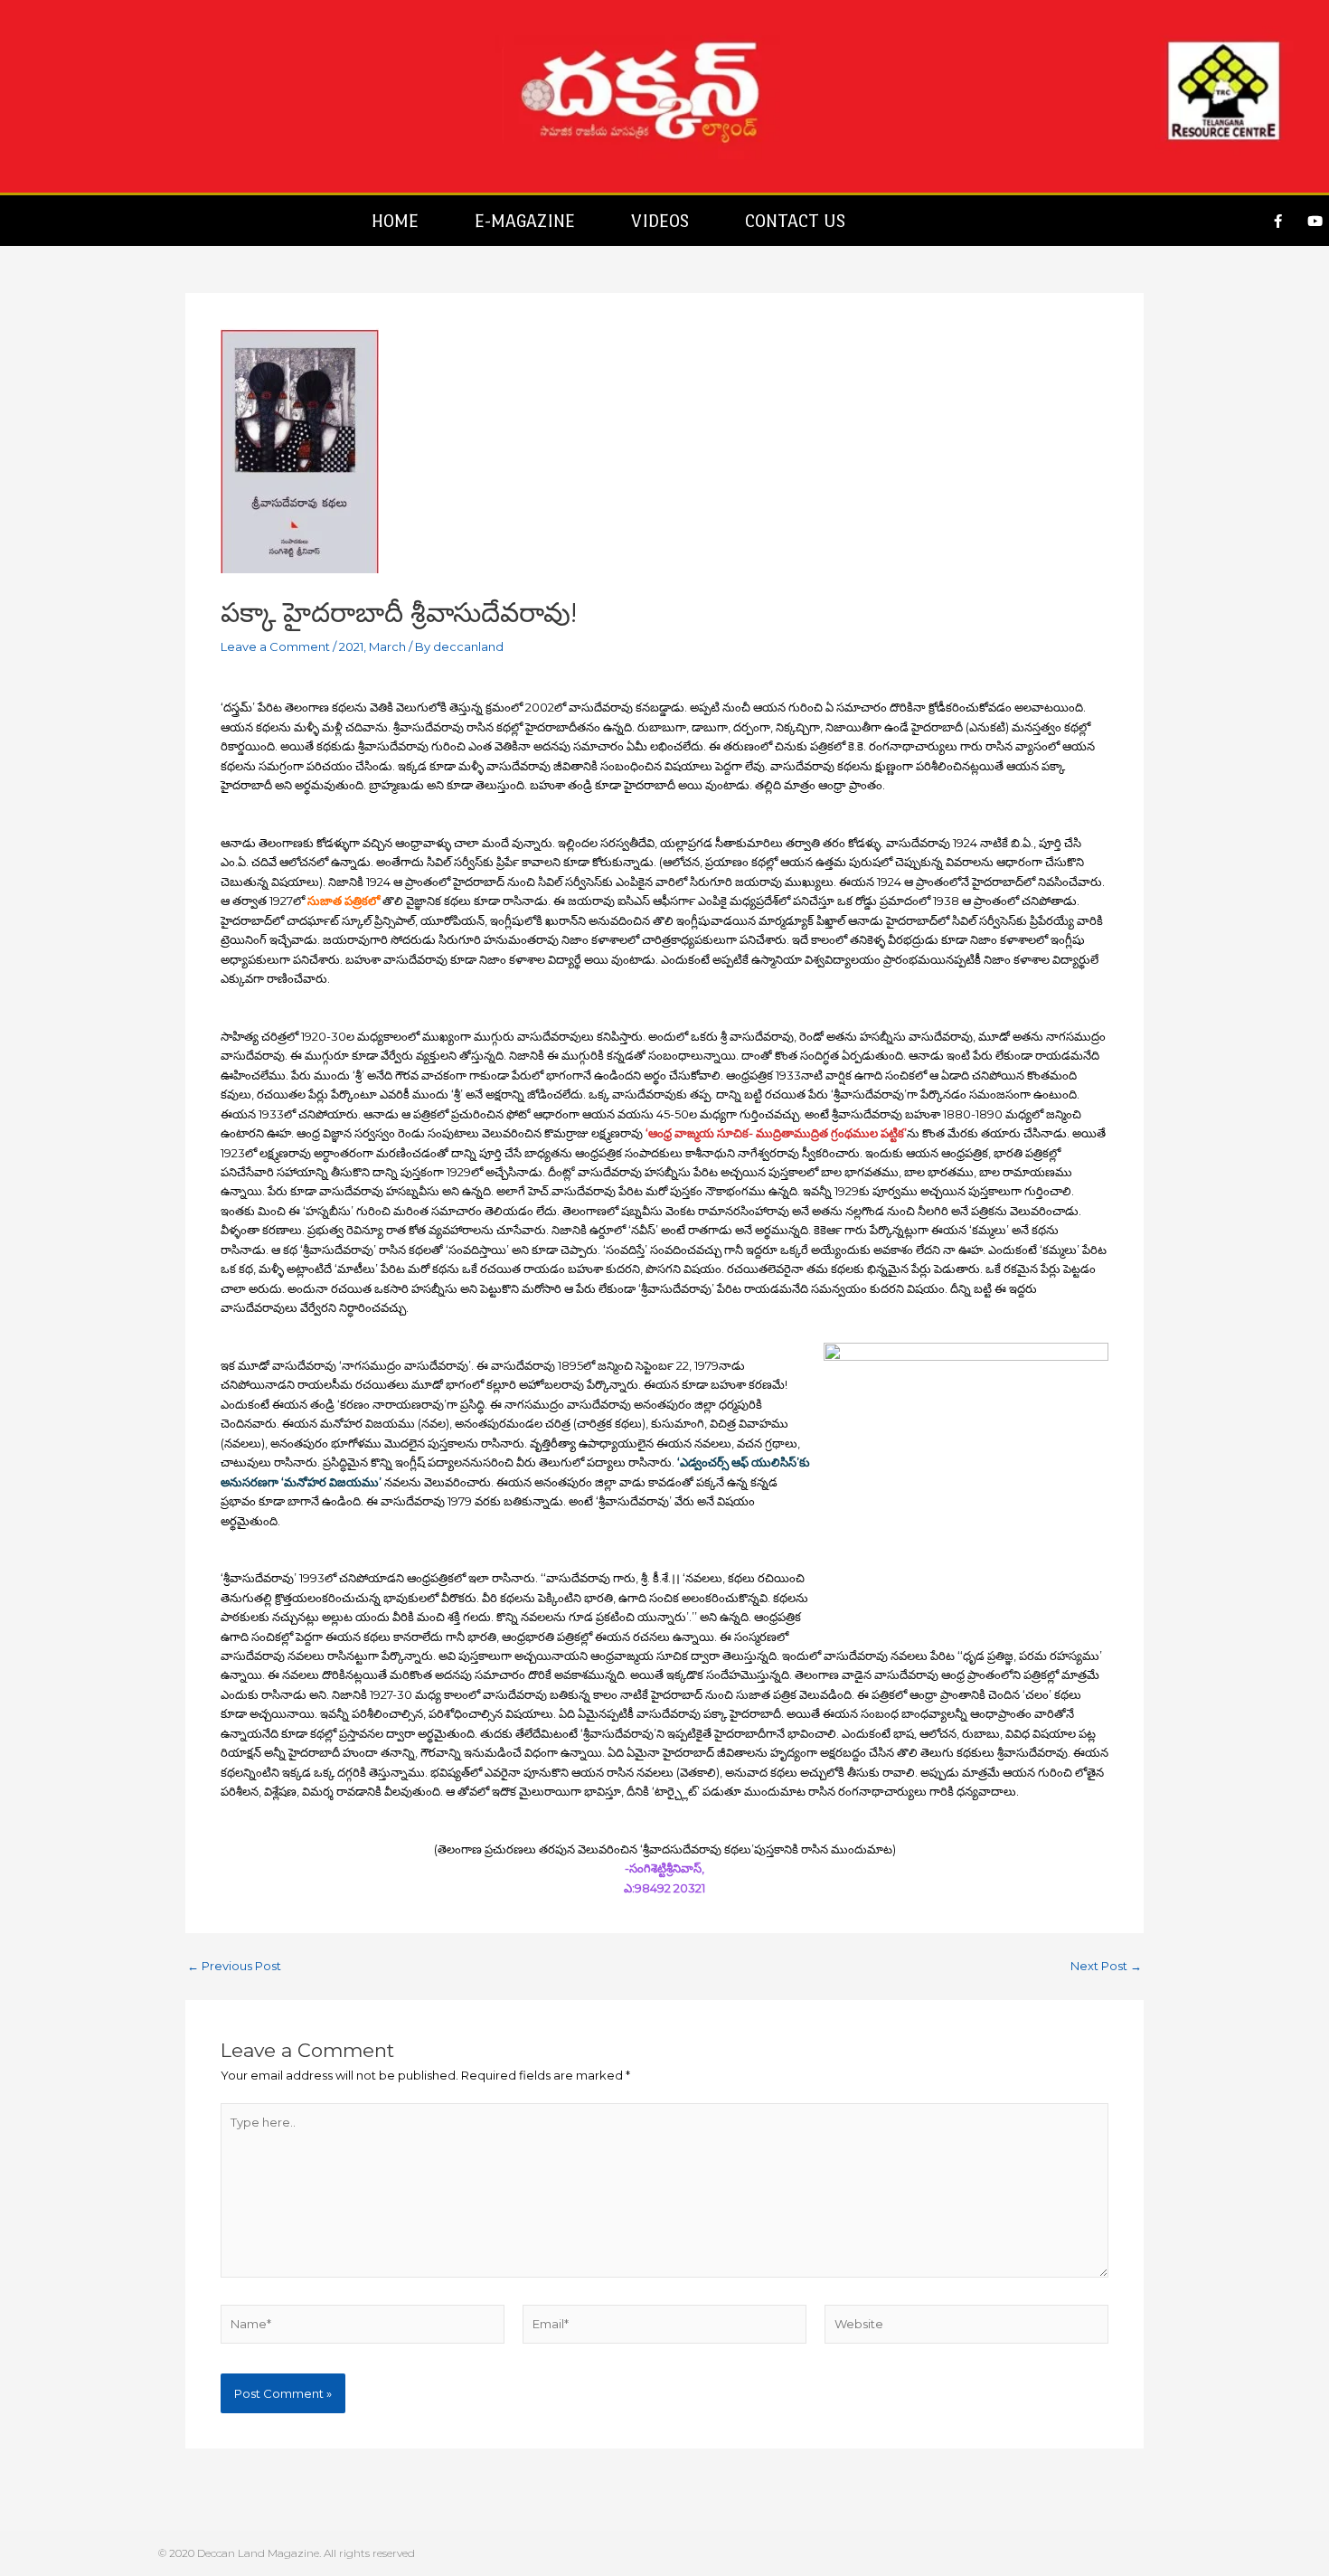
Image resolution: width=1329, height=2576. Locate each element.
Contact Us (795, 221)
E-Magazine (525, 221)
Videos (660, 221)
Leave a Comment (275, 646)
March (387, 646)
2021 (351, 646)
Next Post (1106, 1966)
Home (395, 221)
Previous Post (234, 1966)
